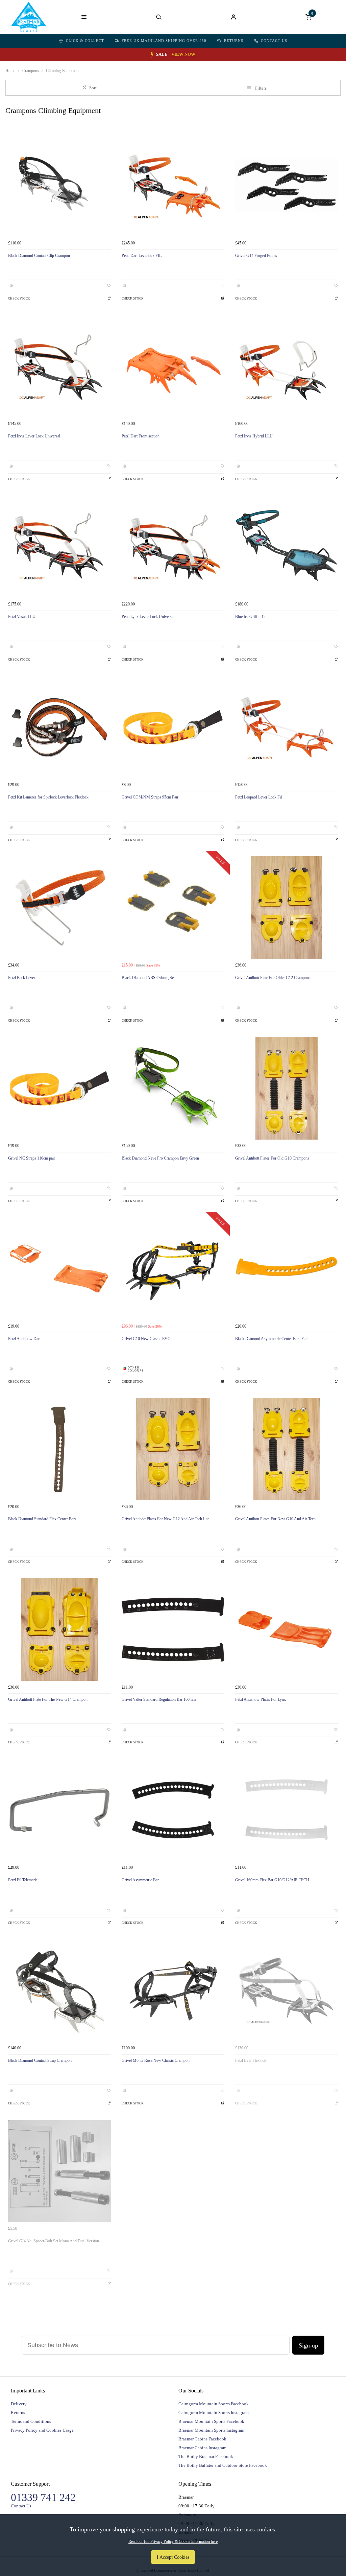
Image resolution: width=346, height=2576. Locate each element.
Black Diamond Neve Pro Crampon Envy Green (160, 1158)
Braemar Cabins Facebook (202, 2439)
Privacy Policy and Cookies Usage (42, 2430)
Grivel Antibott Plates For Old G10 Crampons (272, 1158)
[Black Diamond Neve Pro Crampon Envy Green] (173, 1088)
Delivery (19, 2404)
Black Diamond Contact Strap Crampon (40, 2060)
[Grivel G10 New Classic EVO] (173, 1269)
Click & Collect (85, 41)
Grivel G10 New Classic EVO (146, 1339)
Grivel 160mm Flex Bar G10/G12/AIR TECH (272, 1880)
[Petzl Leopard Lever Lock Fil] (287, 727)
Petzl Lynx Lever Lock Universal (148, 617)
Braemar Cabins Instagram (202, 2448)
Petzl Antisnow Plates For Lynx (261, 1699)
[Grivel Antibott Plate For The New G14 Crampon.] (59, 1629)
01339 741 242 (43, 2497)
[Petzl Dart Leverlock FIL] (173, 186)
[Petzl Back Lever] (59, 908)
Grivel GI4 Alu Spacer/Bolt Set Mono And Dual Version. (54, 2241)
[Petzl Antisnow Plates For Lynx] (287, 1629)
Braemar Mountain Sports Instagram (211, 2430)
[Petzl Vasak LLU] (59, 547)
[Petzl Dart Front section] (173, 366)
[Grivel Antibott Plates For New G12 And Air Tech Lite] (173, 1449)
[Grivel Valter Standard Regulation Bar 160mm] (173, 1629)
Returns (234, 41)
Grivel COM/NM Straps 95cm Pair (150, 797)
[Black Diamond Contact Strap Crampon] (59, 1990)
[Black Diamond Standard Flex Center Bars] (59, 1449)
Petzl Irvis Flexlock (251, 2060)
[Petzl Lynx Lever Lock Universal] (173, 547)
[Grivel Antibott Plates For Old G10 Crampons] (287, 1088)
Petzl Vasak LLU (22, 617)
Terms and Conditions (31, 2421)
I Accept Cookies (173, 2557)
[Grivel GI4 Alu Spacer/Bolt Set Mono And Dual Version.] (59, 2171)
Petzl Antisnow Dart (24, 1339)
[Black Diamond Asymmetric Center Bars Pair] (287, 1269)
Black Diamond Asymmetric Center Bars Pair (271, 1339)
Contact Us (274, 41)
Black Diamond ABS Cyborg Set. (149, 978)
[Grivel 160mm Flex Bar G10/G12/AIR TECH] (287, 1810)
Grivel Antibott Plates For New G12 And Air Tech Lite (165, 1519)
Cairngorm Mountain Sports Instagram (214, 2413)
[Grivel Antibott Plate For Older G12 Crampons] (287, 908)
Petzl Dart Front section (141, 436)
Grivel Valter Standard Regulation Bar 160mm (159, 1699)
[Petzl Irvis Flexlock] (287, 1990)
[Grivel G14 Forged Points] (287, 186)
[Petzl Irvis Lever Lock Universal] (59, 366)
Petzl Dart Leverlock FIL (142, 256)
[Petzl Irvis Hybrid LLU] (287, 366)
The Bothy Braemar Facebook (206, 2456)
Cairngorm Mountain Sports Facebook (214, 2404)
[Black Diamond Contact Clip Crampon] (59, 186)
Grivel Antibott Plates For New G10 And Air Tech (275, 1519)
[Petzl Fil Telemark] (59, 1810)
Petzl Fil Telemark (22, 1880)
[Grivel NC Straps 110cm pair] (59, 1088)
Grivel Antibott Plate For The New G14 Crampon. (48, 1699)
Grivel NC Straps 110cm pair (32, 1158)
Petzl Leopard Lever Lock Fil (258, 797)
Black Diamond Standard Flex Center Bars (42, 1519)
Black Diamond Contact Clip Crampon (39, 256)
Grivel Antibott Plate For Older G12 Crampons (273, 978)
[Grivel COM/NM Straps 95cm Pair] (173, 727)
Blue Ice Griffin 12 (250, 617)
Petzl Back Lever (22, 978)
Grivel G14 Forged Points (256, 256)
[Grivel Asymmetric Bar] (173, 1810)
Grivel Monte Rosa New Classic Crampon (156, 2060)
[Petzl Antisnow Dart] (59, 1269)
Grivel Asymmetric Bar (140, 1880)
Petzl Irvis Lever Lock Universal (34, 436)
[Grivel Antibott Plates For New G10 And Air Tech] (287, 1449)
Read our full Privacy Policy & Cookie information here (173, 2542)
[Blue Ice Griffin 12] (287, 547)
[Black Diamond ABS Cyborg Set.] (173, 908)
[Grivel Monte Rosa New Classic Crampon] (173, 1990)
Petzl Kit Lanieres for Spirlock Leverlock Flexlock (48, 797)
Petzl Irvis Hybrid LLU (254, 436)
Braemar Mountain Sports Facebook (211, 2421)
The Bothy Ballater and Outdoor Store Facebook (223, 2465)
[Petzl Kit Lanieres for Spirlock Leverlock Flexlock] (59, 727)
